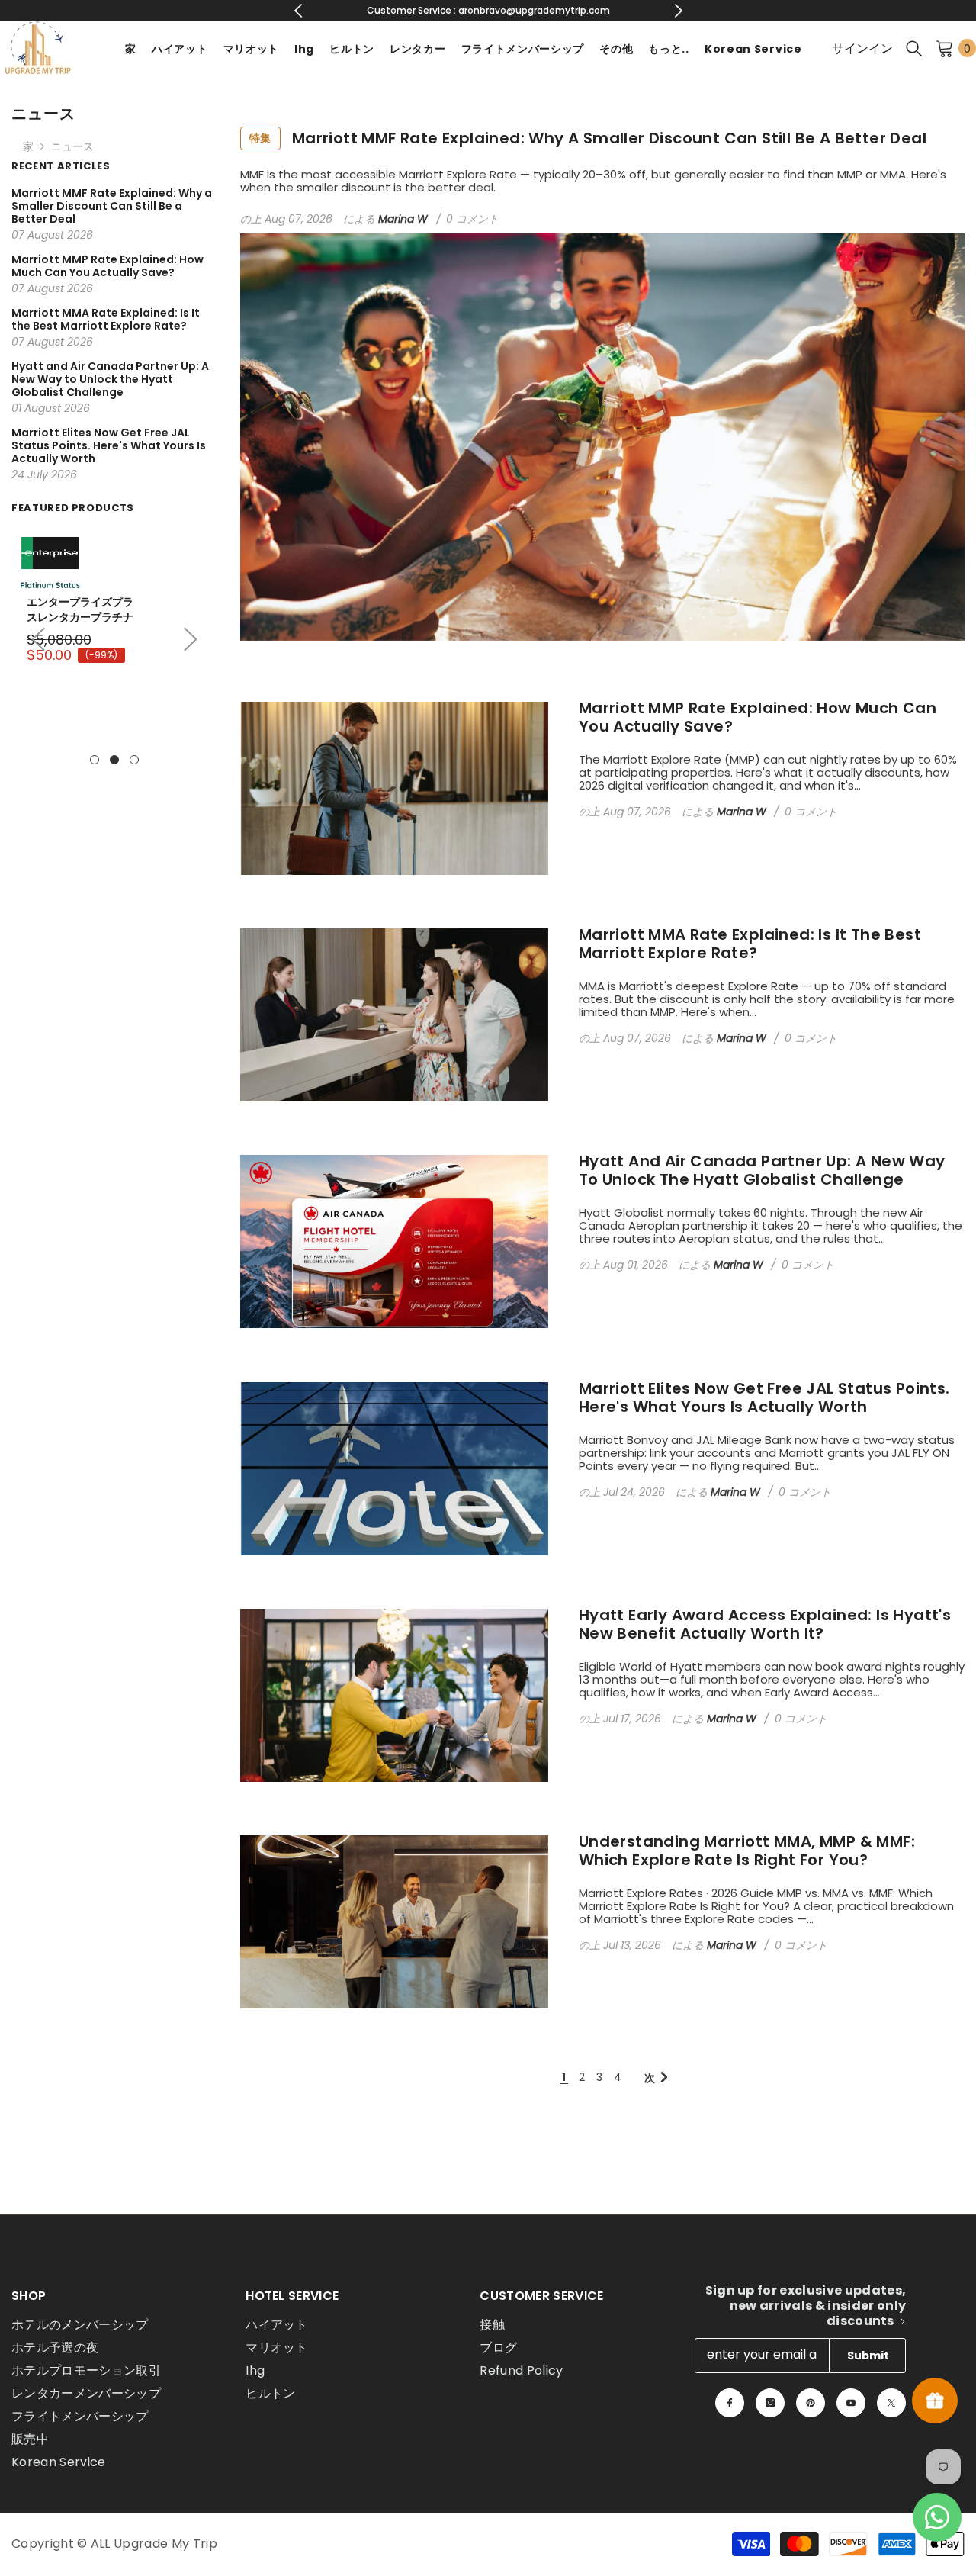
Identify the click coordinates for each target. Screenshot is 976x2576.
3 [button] (134, 760)
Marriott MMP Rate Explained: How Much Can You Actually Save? (758, 717)
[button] (191, 639)
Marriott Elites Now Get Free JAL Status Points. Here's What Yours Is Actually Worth (764, 1397)
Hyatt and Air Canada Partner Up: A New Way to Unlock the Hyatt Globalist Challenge (762, 1170)
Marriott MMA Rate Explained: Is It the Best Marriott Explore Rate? (750, 944)
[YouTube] (851, 2403)
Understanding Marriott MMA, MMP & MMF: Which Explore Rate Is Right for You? (747, 1851)
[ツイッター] (891, 2403)
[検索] (914, 48)
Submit (868, 2356)
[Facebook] (730, 2403)
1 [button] (95, 760)
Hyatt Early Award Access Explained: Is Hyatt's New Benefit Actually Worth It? (765, 1624)
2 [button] (114, 760)
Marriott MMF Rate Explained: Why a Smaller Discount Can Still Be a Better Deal (588, 138)
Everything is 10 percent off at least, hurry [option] (488, 10)
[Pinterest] (811, 2403)
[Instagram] (770, 2403)
